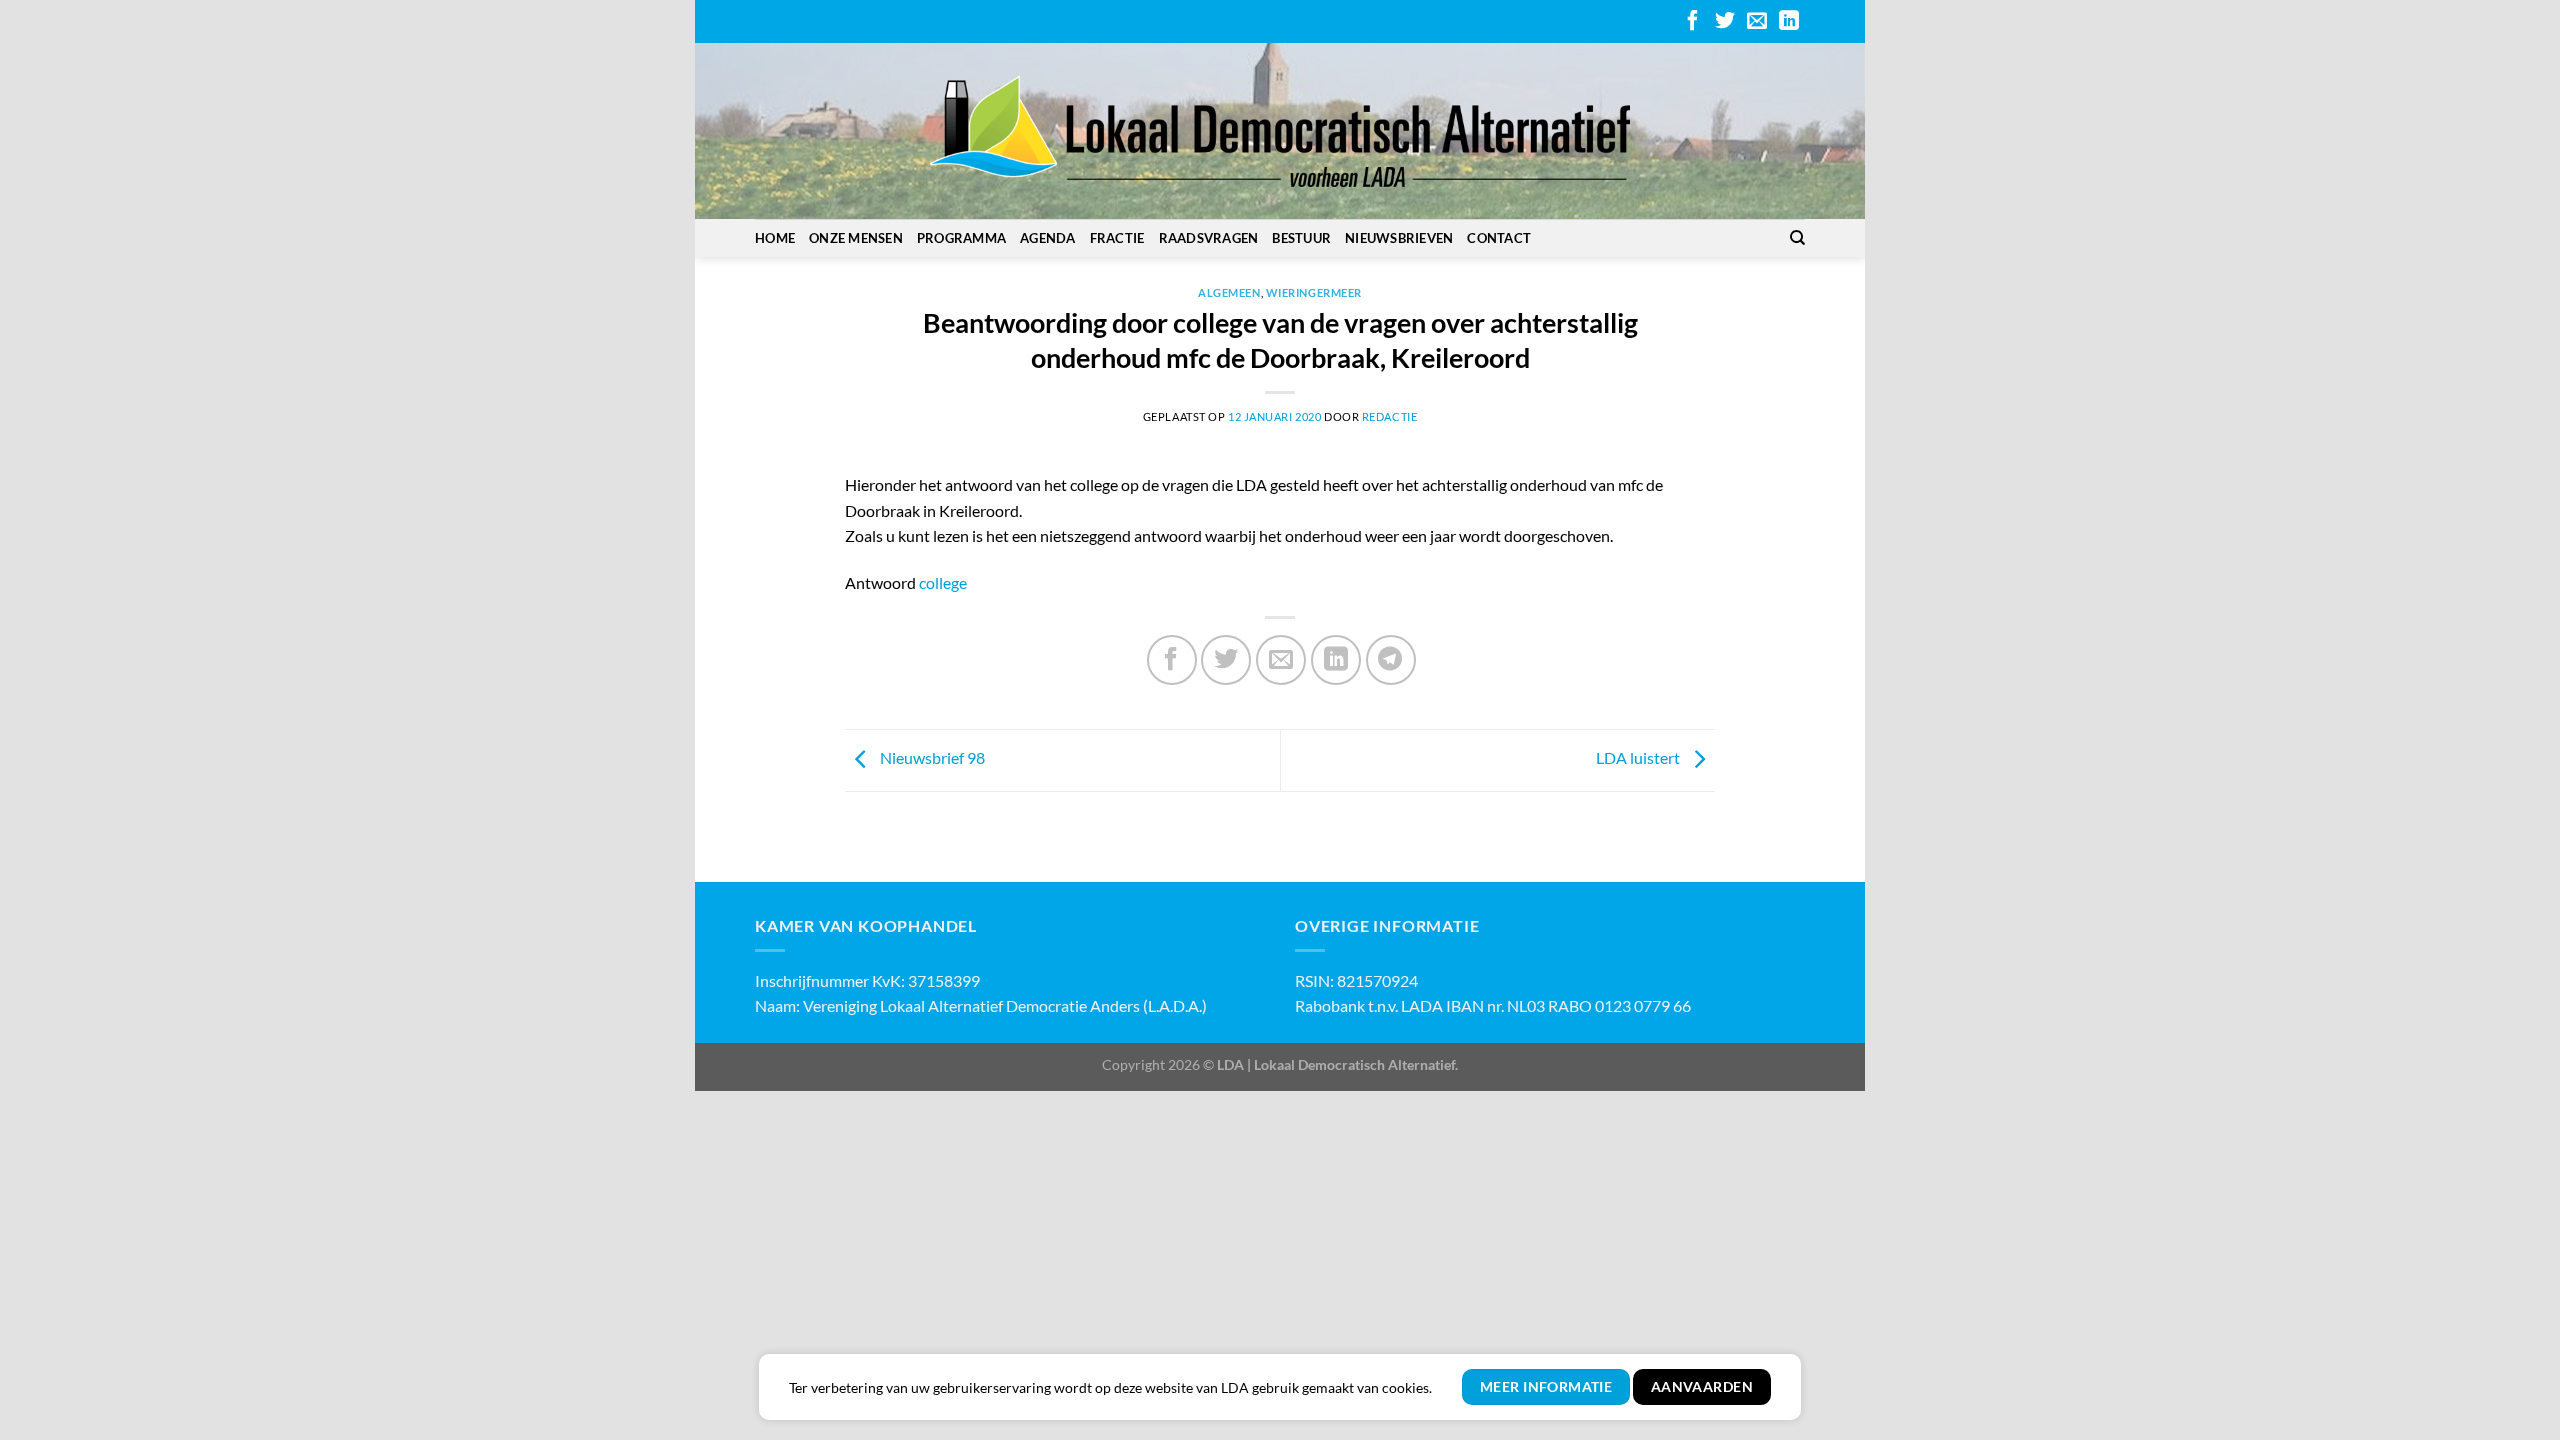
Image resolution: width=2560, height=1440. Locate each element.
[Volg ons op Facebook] (1693, 22)
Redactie (1389, 416)
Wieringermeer (1314, 292)
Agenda (1048, 238)
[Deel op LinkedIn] (1336, 660)
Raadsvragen (1209, 238)
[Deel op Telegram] (1391, 660)
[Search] (1797, 238)
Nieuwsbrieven (1399, 238)
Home (775, 238)
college (943, 582)
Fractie (1117, 238)
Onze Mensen (856, 238)
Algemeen (1229, 292)
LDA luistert (1639, 757)
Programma (961, 238)
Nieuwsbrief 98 (931, 757)
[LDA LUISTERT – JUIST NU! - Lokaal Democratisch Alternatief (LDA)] (1280, 130)
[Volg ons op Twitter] (1725, 22)
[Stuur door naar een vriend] (1281, 660)
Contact (1499, 238)
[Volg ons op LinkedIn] (1789, 22)
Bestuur (1301, 238)
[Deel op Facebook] (1172, 660)
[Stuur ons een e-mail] (1757, 22)
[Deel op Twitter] (1226, 660)
